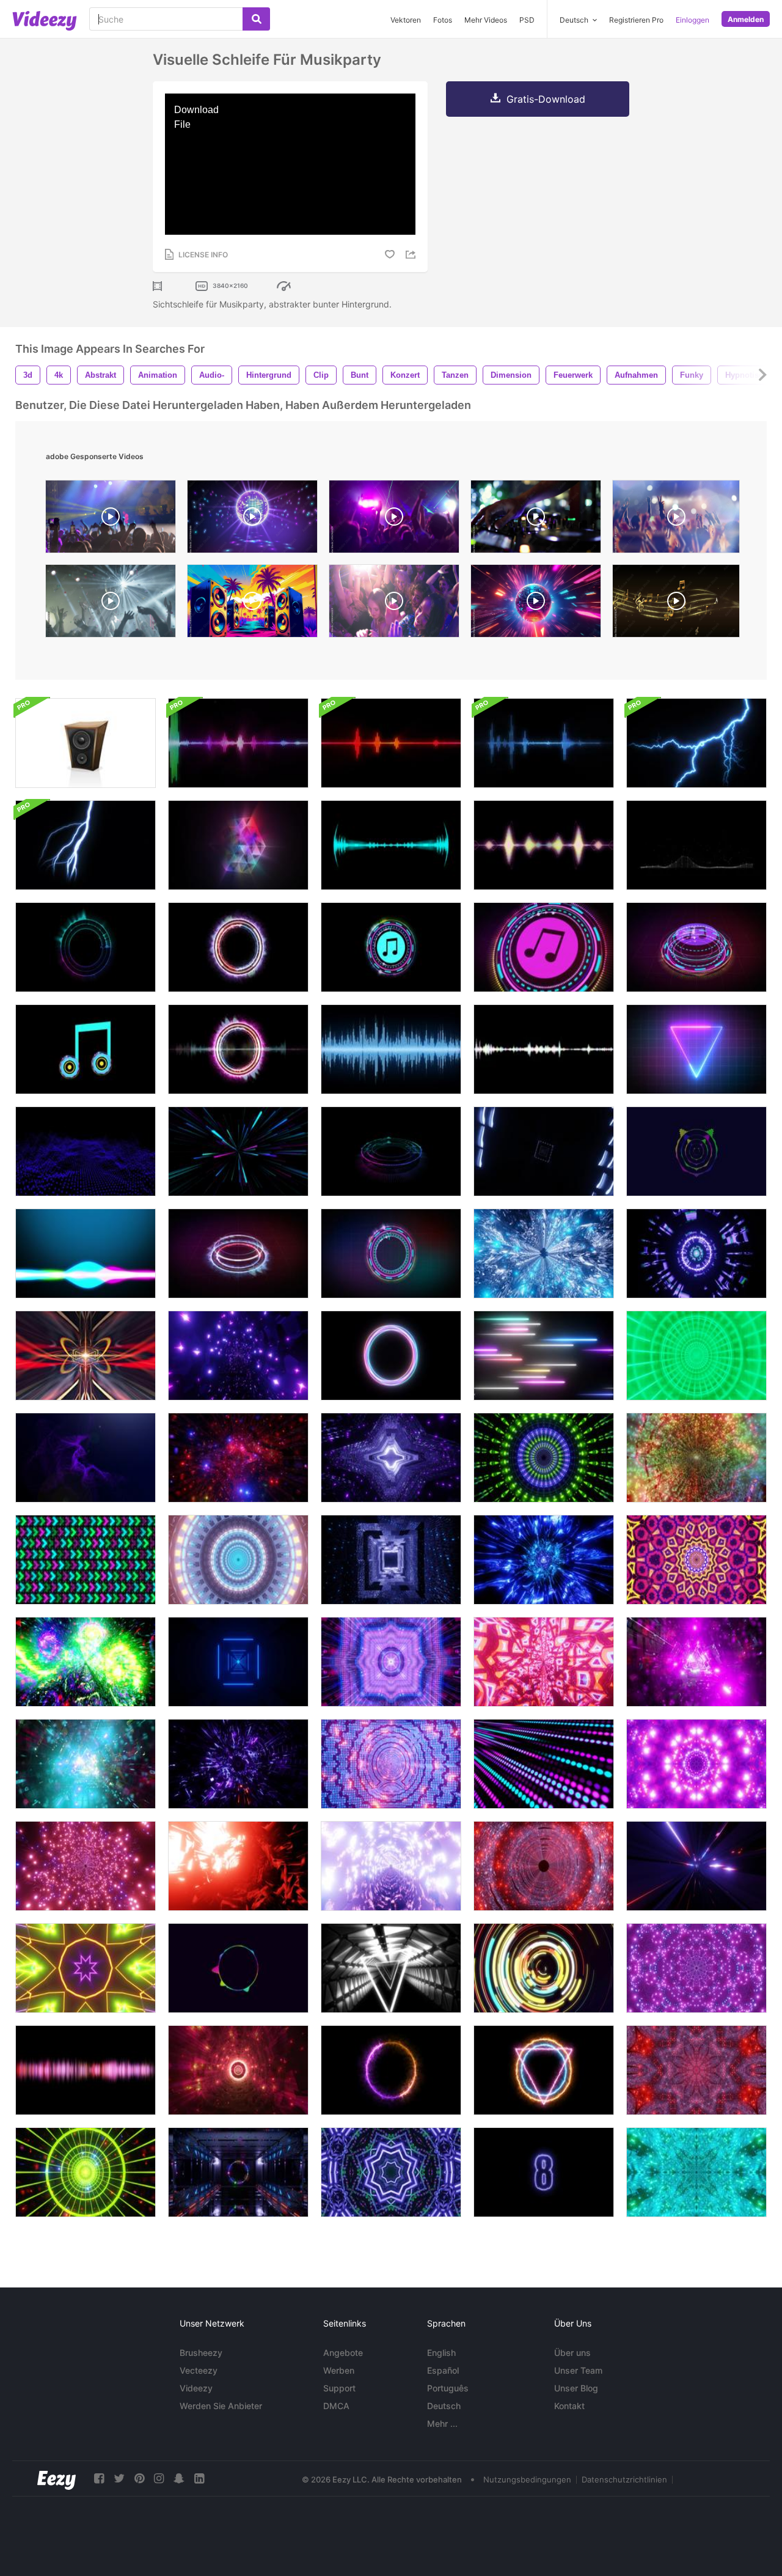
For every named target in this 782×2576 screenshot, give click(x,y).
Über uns (572, 2353)
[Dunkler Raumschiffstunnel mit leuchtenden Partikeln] (238, 1458)
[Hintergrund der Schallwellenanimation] (86, 2070)
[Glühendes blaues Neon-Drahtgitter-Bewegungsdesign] (238, 1662)
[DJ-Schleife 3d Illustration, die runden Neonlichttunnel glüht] (86, 1866)
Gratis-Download (546, 99)
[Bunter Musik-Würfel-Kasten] (238, 845)
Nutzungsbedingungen (527, 2479)
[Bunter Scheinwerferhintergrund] (544, 1764)
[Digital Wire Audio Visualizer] (696, 845)
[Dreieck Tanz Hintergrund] (391, 1968)
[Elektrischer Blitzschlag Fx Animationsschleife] (696, 743)
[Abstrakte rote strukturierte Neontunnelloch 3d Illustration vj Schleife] (544, 1662)
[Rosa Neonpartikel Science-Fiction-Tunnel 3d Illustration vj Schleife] (696, 1662)
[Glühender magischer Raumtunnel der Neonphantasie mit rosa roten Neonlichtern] (696, 1866)
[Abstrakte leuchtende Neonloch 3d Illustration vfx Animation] (391, 1764)
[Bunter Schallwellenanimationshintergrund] (86, 1253)
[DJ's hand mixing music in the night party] (536, 520)
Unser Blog (576, 2388)
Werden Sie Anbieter (221, 2406)
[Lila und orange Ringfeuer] (391, 2070)
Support (339, 2388)
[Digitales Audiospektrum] (391, 845)
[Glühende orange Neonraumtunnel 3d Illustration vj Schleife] (238, 1866)
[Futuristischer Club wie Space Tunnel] (238, 2172)
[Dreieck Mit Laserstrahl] (696, 1049)
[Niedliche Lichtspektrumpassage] (238, 1560)
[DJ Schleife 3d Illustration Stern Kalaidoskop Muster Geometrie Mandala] (696, 1968)
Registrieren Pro (636, 20)
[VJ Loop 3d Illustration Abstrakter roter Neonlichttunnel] (544, 1866)
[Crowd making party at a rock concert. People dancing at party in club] (394, 520)
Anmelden (746, 19)
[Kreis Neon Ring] (391, 1356)
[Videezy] (45, 21)
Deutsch (444, 2406)
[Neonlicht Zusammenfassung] (544, 1968)
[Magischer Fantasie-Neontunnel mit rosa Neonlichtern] (238, 1356)
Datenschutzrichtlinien (624, 2479)
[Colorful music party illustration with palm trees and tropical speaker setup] (252, 604)
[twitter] (119, 2478)
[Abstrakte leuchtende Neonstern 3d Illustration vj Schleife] (86, 1968)
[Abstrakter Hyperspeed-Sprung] (238, 1151)
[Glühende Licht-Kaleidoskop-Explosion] (86, 1356)
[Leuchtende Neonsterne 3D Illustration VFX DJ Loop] (238, 2070)
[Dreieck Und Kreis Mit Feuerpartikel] (544, 2070)
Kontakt (569, 2406)
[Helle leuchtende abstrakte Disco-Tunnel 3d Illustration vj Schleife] (86, 1662)
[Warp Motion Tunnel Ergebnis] (544, 1151)
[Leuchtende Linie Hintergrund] (86, 1458)
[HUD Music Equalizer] (391, 1151)
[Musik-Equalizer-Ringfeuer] (238, 947)
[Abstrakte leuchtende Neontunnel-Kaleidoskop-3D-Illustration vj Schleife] (696, 2172)
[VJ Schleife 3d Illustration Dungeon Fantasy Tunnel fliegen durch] (544, 1253)
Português (448, 2388)
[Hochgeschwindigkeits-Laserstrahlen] (544, 1356)
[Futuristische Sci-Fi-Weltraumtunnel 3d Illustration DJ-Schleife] (391, 1866)
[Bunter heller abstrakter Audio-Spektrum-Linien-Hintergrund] (696, 1151)
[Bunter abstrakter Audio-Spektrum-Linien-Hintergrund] (238, 1968)
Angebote (343, 2353)
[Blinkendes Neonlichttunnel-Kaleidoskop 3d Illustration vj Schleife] (696, 1764)
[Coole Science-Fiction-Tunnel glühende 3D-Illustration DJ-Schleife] (238, 1764)
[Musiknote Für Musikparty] (86, 1049)
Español (443, 2370)
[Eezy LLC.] (57, 2478)
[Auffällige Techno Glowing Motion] (696, 1253)
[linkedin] (199, 2478)
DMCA (336, 2406)
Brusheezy (201, 2353)
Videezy (196, 2388)
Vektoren (406, 20)
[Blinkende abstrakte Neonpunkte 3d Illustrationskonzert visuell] (391, 1662)
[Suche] (256, 19)
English (441, 2353)
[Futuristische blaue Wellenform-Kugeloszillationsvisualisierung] (86, 1151)
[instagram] (159, 2478)
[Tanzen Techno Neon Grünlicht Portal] (696, 1356)
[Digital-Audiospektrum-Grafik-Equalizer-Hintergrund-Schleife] (238, 743)
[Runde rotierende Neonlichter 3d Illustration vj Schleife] (544, 1458)
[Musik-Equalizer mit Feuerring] (238, 1253)
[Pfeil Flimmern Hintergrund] (86, 1560)
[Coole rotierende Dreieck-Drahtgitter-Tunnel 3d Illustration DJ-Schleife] (544, 1560)
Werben (339, 2370)
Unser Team (578, 2370)
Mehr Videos (486, 20)
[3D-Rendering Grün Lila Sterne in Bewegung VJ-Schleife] (391, 2172)
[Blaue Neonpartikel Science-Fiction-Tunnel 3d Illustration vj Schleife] (86, 1764)
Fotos (443, 20)
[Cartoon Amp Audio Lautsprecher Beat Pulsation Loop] (86, 743)
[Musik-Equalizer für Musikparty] (86, 947)
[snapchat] (179, 2478)
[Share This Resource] (412, 255)
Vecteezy (199, 2370)
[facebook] (99, 2478)
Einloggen (692, 20)
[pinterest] (139, 2478)
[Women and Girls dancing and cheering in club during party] (394, 604)
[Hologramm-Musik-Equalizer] (391, 1253)
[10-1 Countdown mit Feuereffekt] (544, 2172)
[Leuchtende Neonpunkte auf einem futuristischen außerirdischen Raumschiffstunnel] (391, 1458)
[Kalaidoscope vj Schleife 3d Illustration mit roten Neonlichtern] (696, 2070)
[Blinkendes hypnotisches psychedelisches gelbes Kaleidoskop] (696, 1560)
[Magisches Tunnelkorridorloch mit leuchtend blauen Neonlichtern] (391, 1560)
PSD (527, 20)
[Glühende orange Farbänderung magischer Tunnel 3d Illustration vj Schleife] (696, 1458)
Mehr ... (442, 2423)
